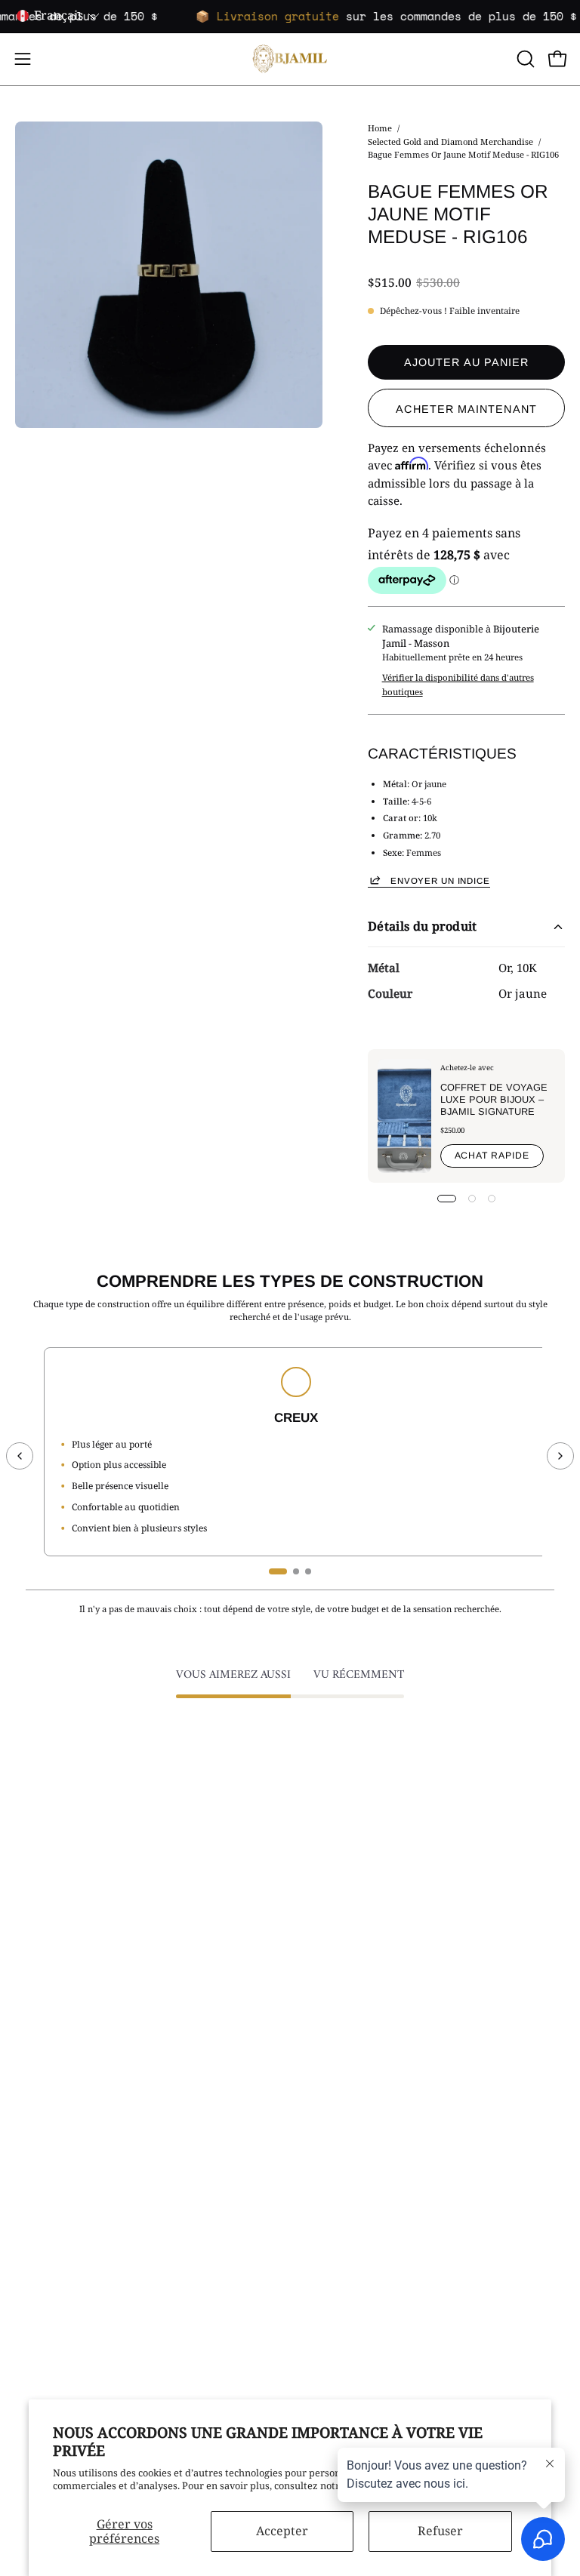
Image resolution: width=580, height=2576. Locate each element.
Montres (324, 2051)
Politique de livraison (64, 2190)
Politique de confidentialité (77, 2210)
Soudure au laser (344, 2230)
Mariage (324, 2031)
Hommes (325, 2011)
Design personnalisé (351, 2270)
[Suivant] (560, 1456)
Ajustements (334, 2190)
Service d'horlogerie (351, 2289)
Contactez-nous (50, 2150)
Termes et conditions (63, 2170)
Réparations (333, 2170)
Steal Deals (330, 2071)
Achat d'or (329, 2150)
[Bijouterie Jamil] (290, 59)
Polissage (326, 2210)
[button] (524, 59)
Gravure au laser (343, 2250)
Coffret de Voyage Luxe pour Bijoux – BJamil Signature (493, 1099)
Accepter (282, 2531)
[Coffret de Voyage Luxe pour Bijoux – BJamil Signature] (404, 1116)
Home (380, 128)
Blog (25, 2270)
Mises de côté (46, 2250)
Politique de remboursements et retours (107, 2230)
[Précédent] (20, 1456)
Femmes (324, 1992)
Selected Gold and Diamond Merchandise (450, 141)
